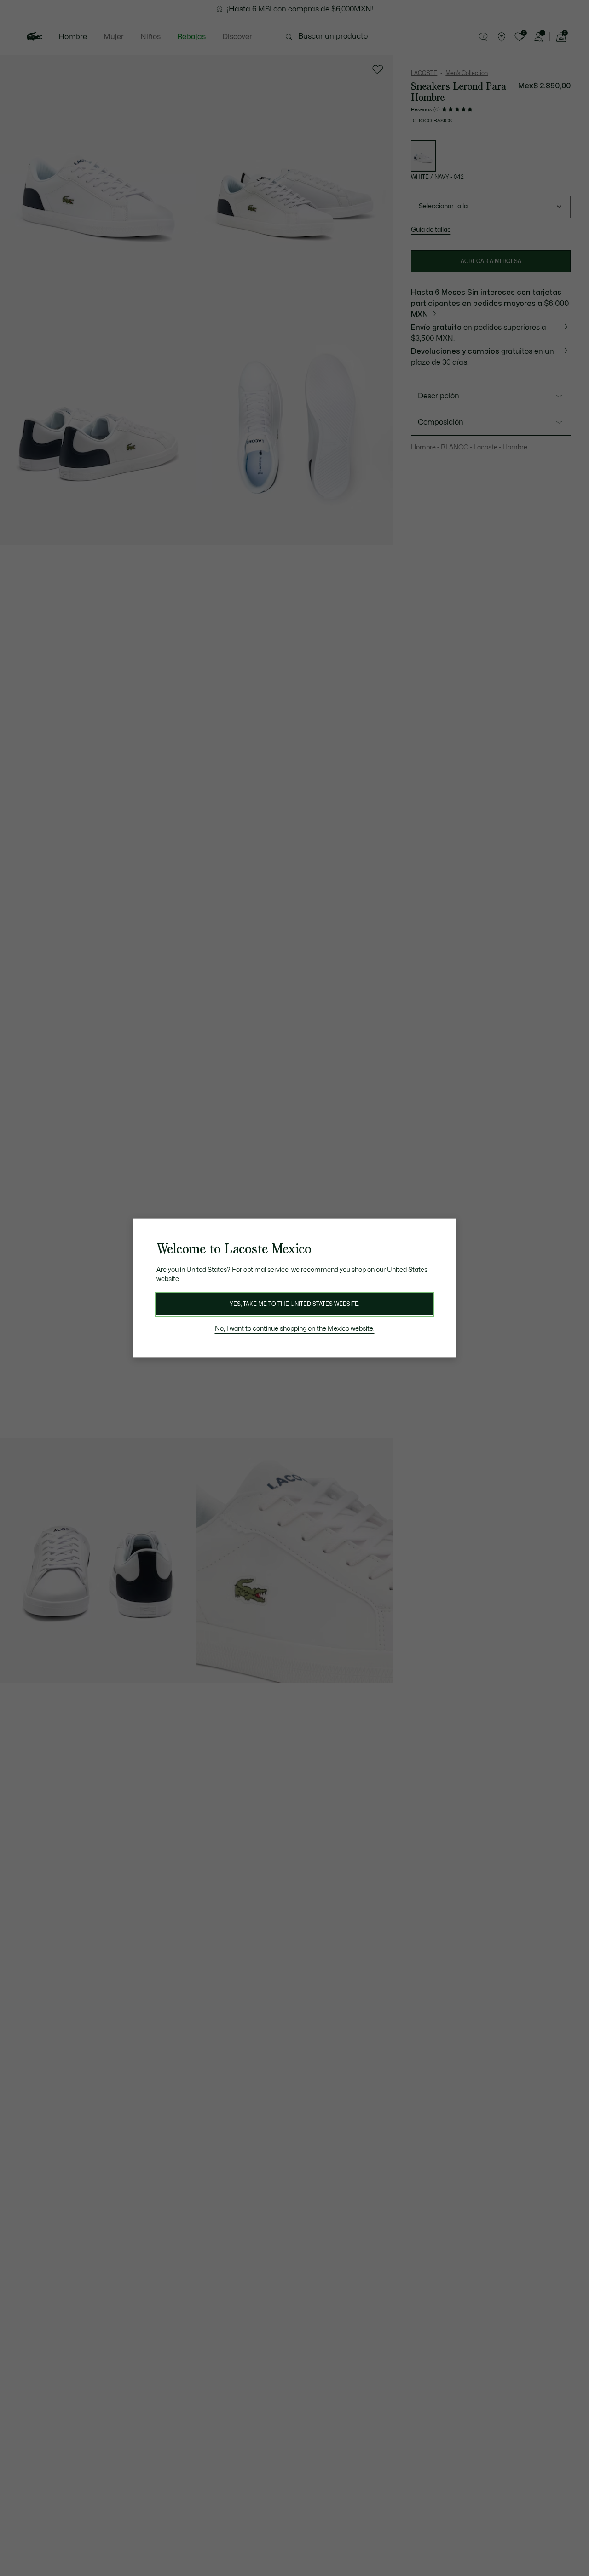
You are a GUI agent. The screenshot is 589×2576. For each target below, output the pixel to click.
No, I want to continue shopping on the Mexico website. (295, 1329)
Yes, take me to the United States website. (294, 1304)
